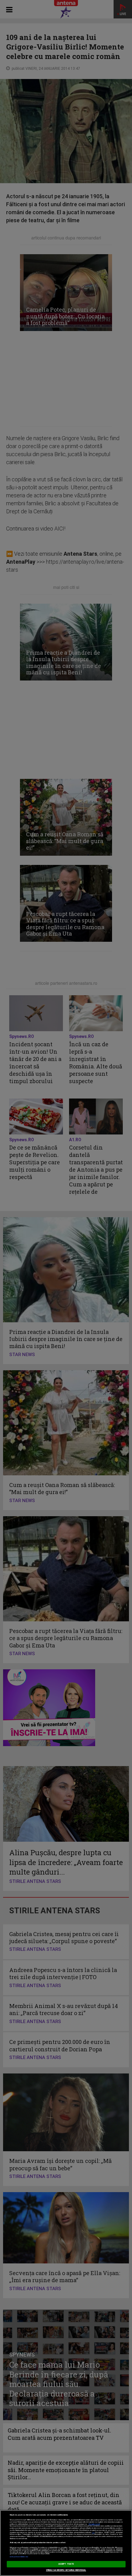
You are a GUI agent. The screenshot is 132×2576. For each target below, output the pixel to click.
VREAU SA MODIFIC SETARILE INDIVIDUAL (66, 2570)
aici (93, 2533)
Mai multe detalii (94, 2524)
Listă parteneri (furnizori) (19, 2557)
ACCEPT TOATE (66, 2564)
